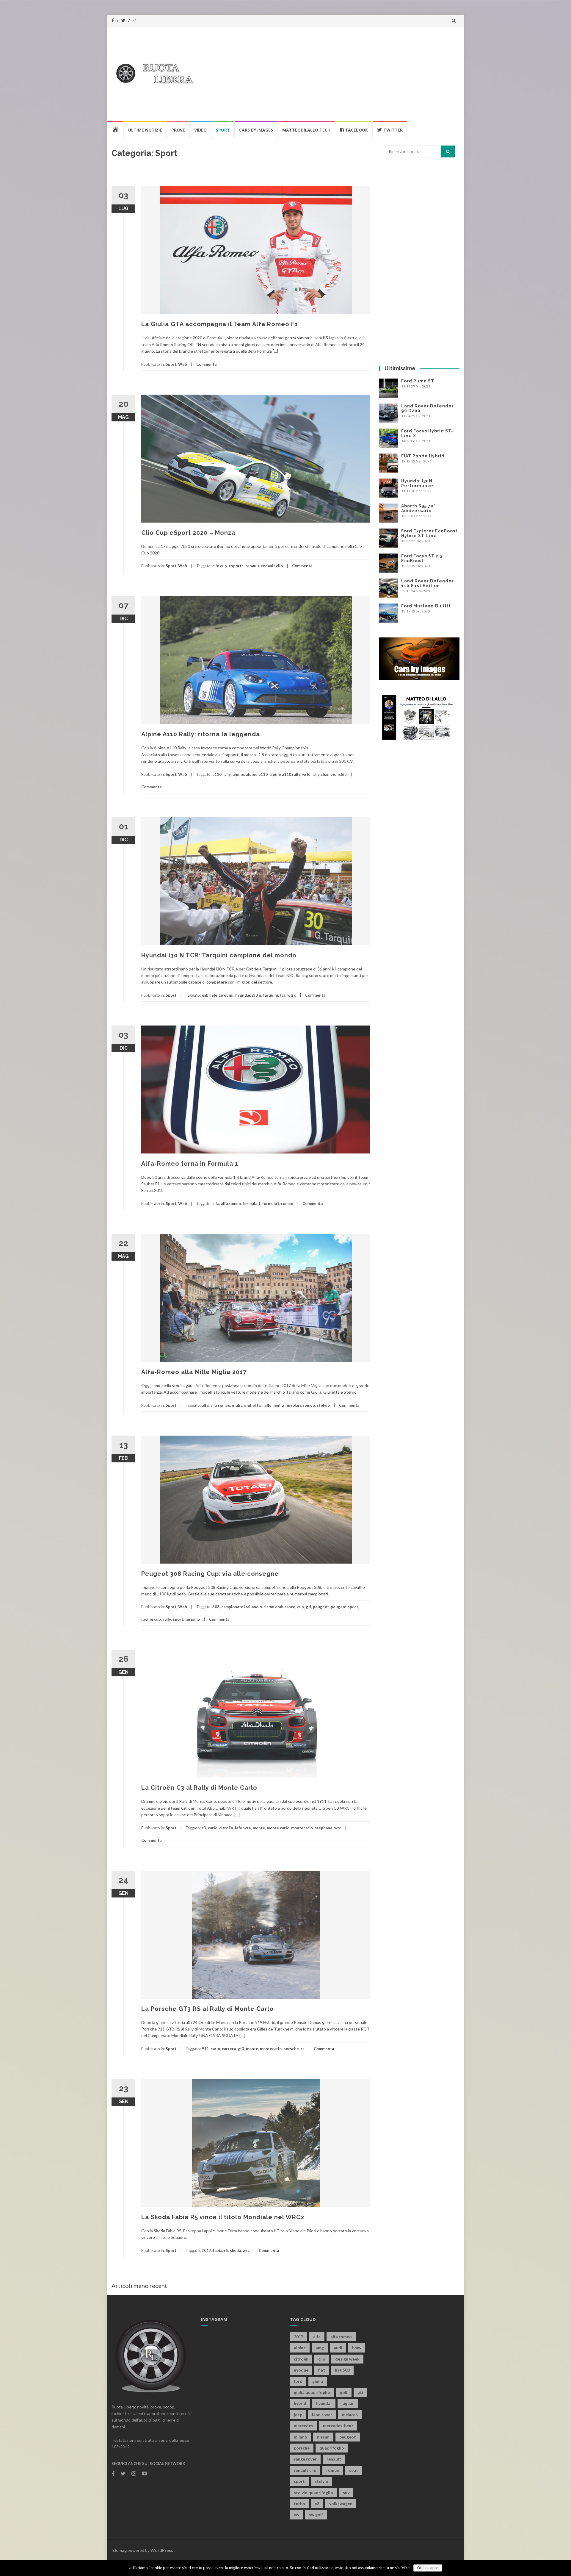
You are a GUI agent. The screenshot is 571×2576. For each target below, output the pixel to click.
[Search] (448, 151)
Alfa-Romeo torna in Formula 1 (190, 1164)
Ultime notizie (145, 130)
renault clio (272, 566)
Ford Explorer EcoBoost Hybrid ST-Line (429, 533)
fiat (322, 2370)
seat (354, 2470)
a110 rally (222, 774)
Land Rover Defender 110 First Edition (428, 583)
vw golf (316, 2515)
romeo (287, 1203)
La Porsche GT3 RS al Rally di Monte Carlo (207, 2009)
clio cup (220, 566)
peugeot (321, 1607)
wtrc (292, 995)
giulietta (252, 1405)
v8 (317, 2504)
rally (167, 1619)
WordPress (162, 2550)
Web (183, 364)
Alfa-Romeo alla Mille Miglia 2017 (194, 1372)
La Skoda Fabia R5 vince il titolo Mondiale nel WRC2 (223, 2217)
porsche (291, 2049)
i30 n (257, 995)
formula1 (271, 1203)
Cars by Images (256, 130)
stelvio (323, 1405)
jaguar (348, 2403)
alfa (216, 1203)
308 (216, 1607)
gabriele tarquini (218, 995)
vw (297, 2515)
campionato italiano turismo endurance (258, 1607)
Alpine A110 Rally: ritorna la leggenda (201, 734)
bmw (357, 2348)
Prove (178, 130)
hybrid (300, 2403)
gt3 (241, 2049)
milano (301, 2437)
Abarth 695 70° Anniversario (418, 508)
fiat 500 (342, 2370)
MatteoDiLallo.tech (306, 130)
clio (322, 2359)
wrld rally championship (324, 774)
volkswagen (341, 2504)
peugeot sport (344, 1607)
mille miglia (273, 1405)
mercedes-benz (338, 2426)
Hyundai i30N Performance (417, 483)
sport (178, 1619)
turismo (192, 1619)
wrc (338, 1828)
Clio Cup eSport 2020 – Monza (188, 533)
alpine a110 (257, 774)
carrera (229, 2049)
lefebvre (243, 1828)
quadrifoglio (332, 2448)
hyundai (243, 995)
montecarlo (302, 1828)
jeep (298, 2415)
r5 (226, 2250)
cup (301, 1607)
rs (303, 2049)
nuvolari (293, 1405)
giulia (237, 1405)
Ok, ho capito (428, 2568)
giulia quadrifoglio (312, 2392)
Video (200, 130)
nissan (323, 2437)
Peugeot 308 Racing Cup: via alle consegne (210, 1574)
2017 (206, 2250)
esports (236, 566)
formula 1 (252, 1203)
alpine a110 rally (285, 774)
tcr (283, 995)
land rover (322, 2415)
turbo (299, 2504)
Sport (223, 130)
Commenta (206, 364)
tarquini (270, 995)
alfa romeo (231, 1203)
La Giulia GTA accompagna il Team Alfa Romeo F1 (220, 324)
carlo (213, 1828)
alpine (238, 774)
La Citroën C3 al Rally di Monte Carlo (199, 1788)
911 (205, 2049)
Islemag (119, 2550)
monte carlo (278, 1828)
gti (308, 1607)
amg (320, 2348)
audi (338, 2348)
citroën (226, 1828)
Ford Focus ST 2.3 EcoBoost (422, 558)
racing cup (151, 1619)
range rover (305, 2459)
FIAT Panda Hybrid (423, 456)
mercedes (303, 2426)
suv (346, 2493)
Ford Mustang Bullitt (426, 606)
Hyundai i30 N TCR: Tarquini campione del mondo (219, 955)
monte (259, 1828)
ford (298, 2381)
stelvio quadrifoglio (313, 2493)
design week (347, 2359)
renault (252, 566)
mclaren (350, 2415)
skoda (235, 2250)
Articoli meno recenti (140, 2286)
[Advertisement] (397, 73)
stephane (324, 1828)
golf (344, 2392)
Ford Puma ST (418, 381)
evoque (301, 2370)
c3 (204, 1828)
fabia (218, 2250)
